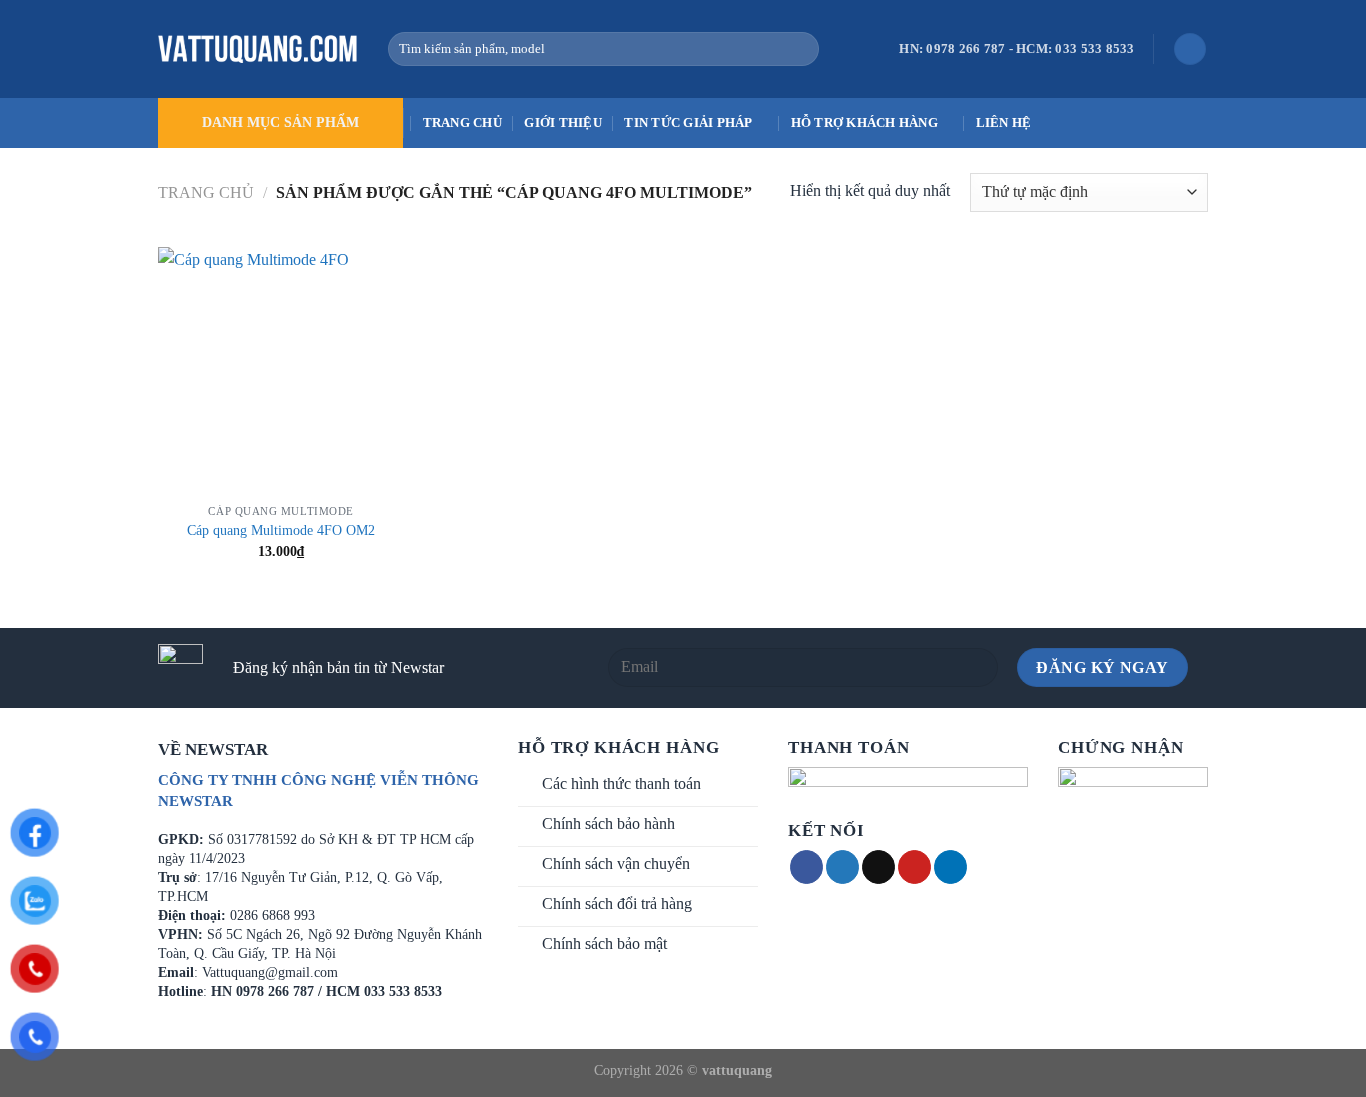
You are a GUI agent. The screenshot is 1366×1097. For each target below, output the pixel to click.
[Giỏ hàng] (1190, 49)
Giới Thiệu (563, 123)
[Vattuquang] (258, 49)
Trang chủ (462, 123)
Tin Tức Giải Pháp (688, 123)
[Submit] (799, 49)
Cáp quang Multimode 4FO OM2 (281, 530)
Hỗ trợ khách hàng (864, 123)
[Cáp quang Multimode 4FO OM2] (281, 370)
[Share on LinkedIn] (950, 867)
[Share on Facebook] (806, 867)
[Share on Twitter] (842, 867)
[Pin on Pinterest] (914, 867)
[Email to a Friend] (878, 867)
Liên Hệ (1004, 123)
